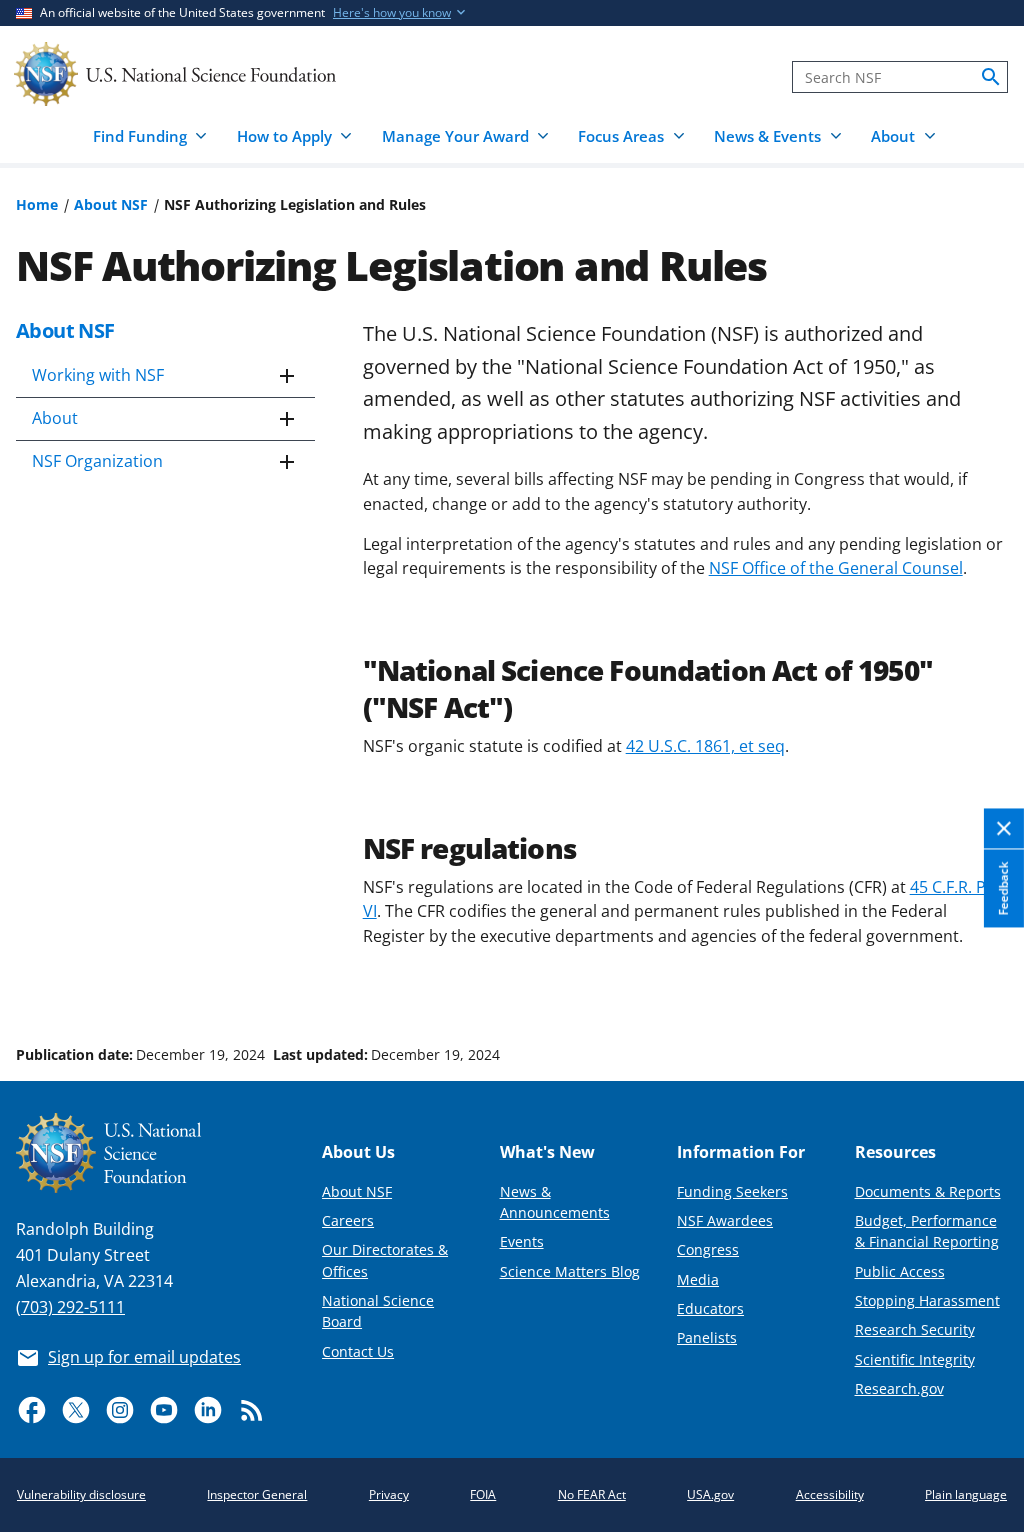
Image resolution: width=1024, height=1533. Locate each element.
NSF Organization (97, 461)
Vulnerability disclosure (81, 1494)
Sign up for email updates (144, 1357)
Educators (710, 1308)
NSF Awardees (725, 1220)
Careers (348, 1220)
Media (698, 1279)
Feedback (1003, 889)
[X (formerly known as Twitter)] (76, 1410)
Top (980, 979)
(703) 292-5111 (70, 1307)
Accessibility (830, 1494)
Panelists (707, 1337)
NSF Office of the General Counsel (836, 568)
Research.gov (899, 1388)
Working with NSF (98, 375)
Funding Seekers (732, 1191)
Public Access (900, 1271)
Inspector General (257, 1494)
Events (522, 1241)
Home (37, 204)
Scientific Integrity (915, 1359)
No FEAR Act (592, 1494)
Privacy (389, 1494)
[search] (991, 77)
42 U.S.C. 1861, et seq (705, 746)
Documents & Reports (928, 1191)
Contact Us (358, 1351)
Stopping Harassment (927, 1300)
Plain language (966, 1494)
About (55, 418)
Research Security (915, 1329)
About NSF (111, 204)
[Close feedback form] (1004, 829)
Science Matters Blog (570, 1271)
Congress (708, 1249)
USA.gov (710, 1494)
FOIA (483, 1494)
